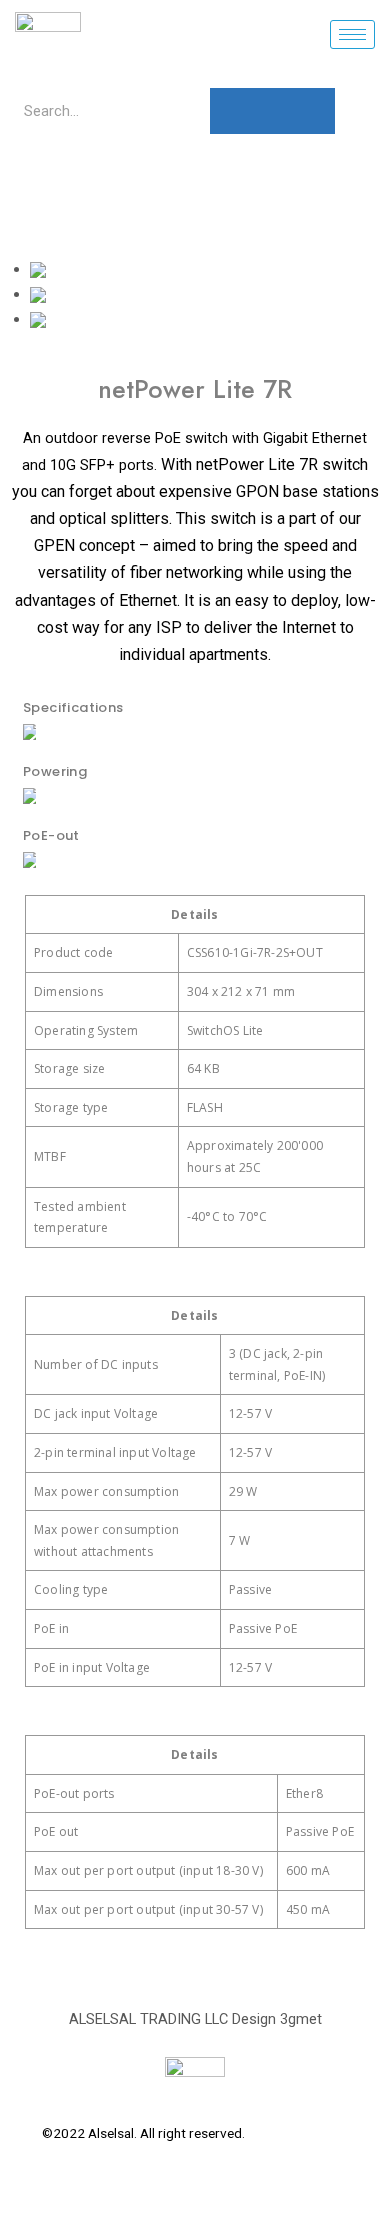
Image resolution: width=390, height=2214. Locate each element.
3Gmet (329, 2133)
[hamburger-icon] (352, 34)
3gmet (301, 2019)
